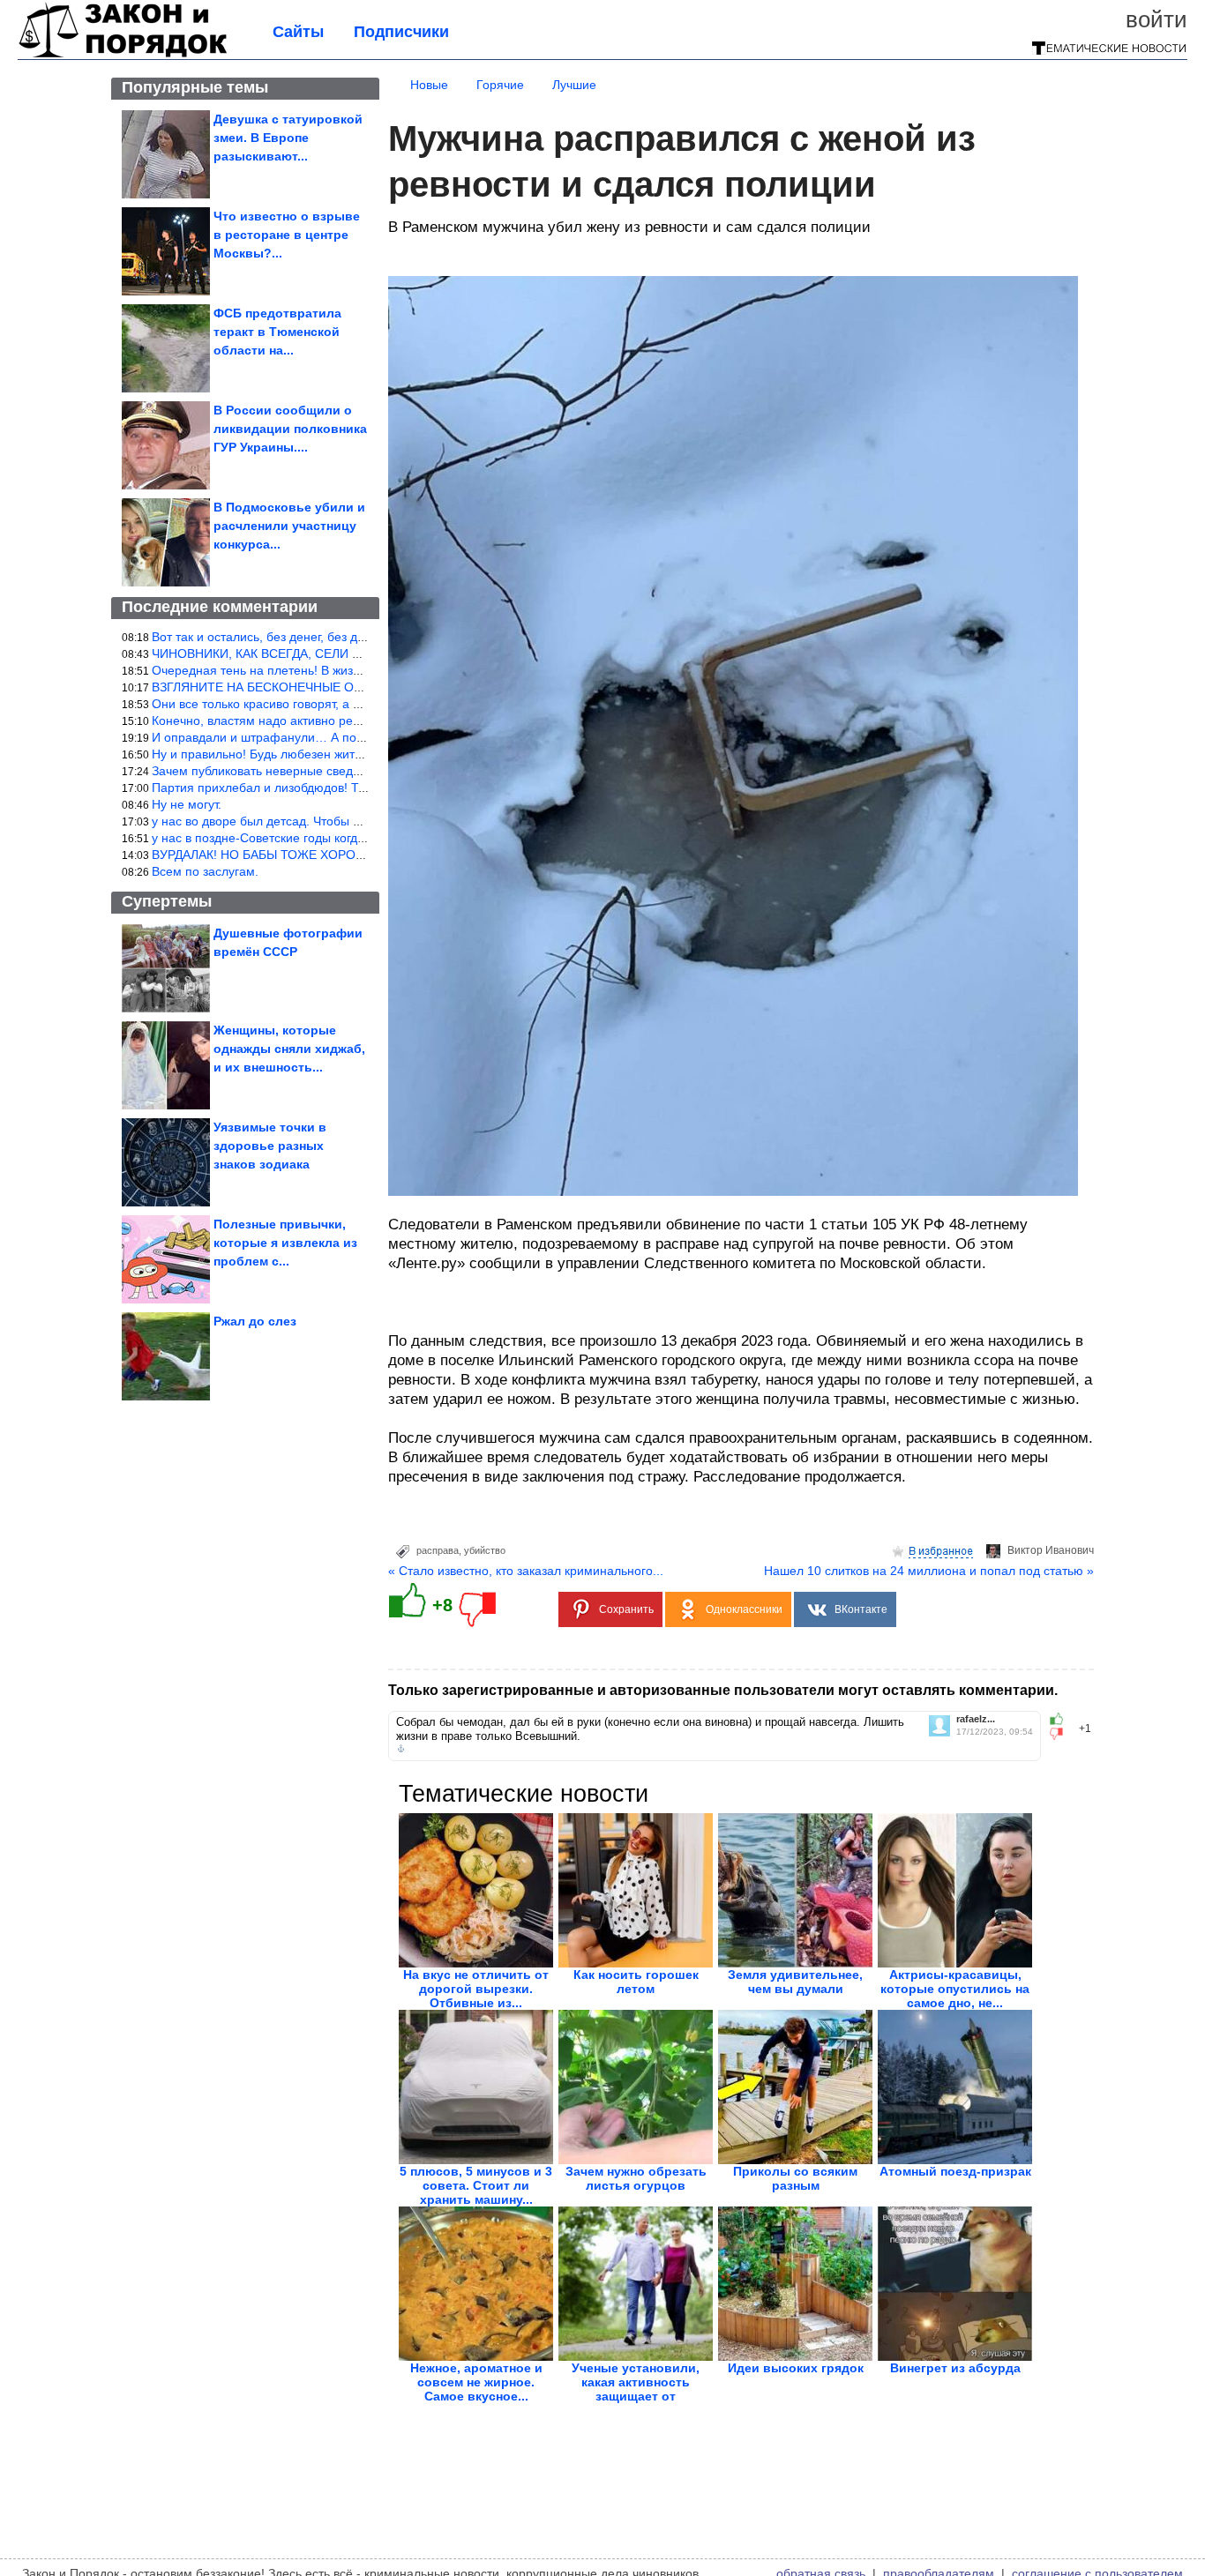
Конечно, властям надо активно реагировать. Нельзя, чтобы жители (348, 721)
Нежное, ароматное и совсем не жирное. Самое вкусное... (476, 2382)
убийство (485, 1550)
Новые (429, 85)
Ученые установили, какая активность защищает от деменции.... (636, 2389)
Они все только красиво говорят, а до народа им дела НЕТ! (324, 704)
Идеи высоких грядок (796, 2368)
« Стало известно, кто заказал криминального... (526, 1571)
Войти (1156, 19)
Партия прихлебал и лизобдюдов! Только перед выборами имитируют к (360, 788)
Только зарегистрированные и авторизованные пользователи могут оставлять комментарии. (723, 1690)
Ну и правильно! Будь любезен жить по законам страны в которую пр (352, 754)
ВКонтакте (861, 1609)
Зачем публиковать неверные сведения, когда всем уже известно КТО (354, 771)
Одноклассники (744, 1609)
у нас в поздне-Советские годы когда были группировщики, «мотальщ (354, 838)
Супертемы (167, 901)
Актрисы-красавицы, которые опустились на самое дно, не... (955, 1989)
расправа (438, 1550)
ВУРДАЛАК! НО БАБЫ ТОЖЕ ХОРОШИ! (266, 855)
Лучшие (574, 85)
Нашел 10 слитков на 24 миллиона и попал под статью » (929, 1571)
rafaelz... (976, 1719)
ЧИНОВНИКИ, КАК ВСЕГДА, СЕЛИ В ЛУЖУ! (277, 653)
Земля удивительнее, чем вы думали (795, 1982)
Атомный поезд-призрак (955, 2171)
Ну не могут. (187, 804)
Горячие (500, 85)
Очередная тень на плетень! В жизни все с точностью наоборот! (338, 670)
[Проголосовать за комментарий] (1062, 1734)
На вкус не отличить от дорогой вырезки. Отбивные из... (476, 1989)
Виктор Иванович (1051, 1550)
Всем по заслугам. (205, 871)
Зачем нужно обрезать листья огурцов (636, 2178)
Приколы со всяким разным (795, 2178)
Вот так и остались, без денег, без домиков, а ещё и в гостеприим (342, 637)
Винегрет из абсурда (955, 2368)
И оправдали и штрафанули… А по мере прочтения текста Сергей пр (354, 737)
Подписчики (401, 32)
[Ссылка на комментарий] (401, 1749)
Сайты (298, 32)
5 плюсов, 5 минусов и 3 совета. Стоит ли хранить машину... (476, 2185)
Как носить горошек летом (636, 1982)
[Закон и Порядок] (123, 55)
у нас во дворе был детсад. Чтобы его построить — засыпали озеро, (350, 821)
